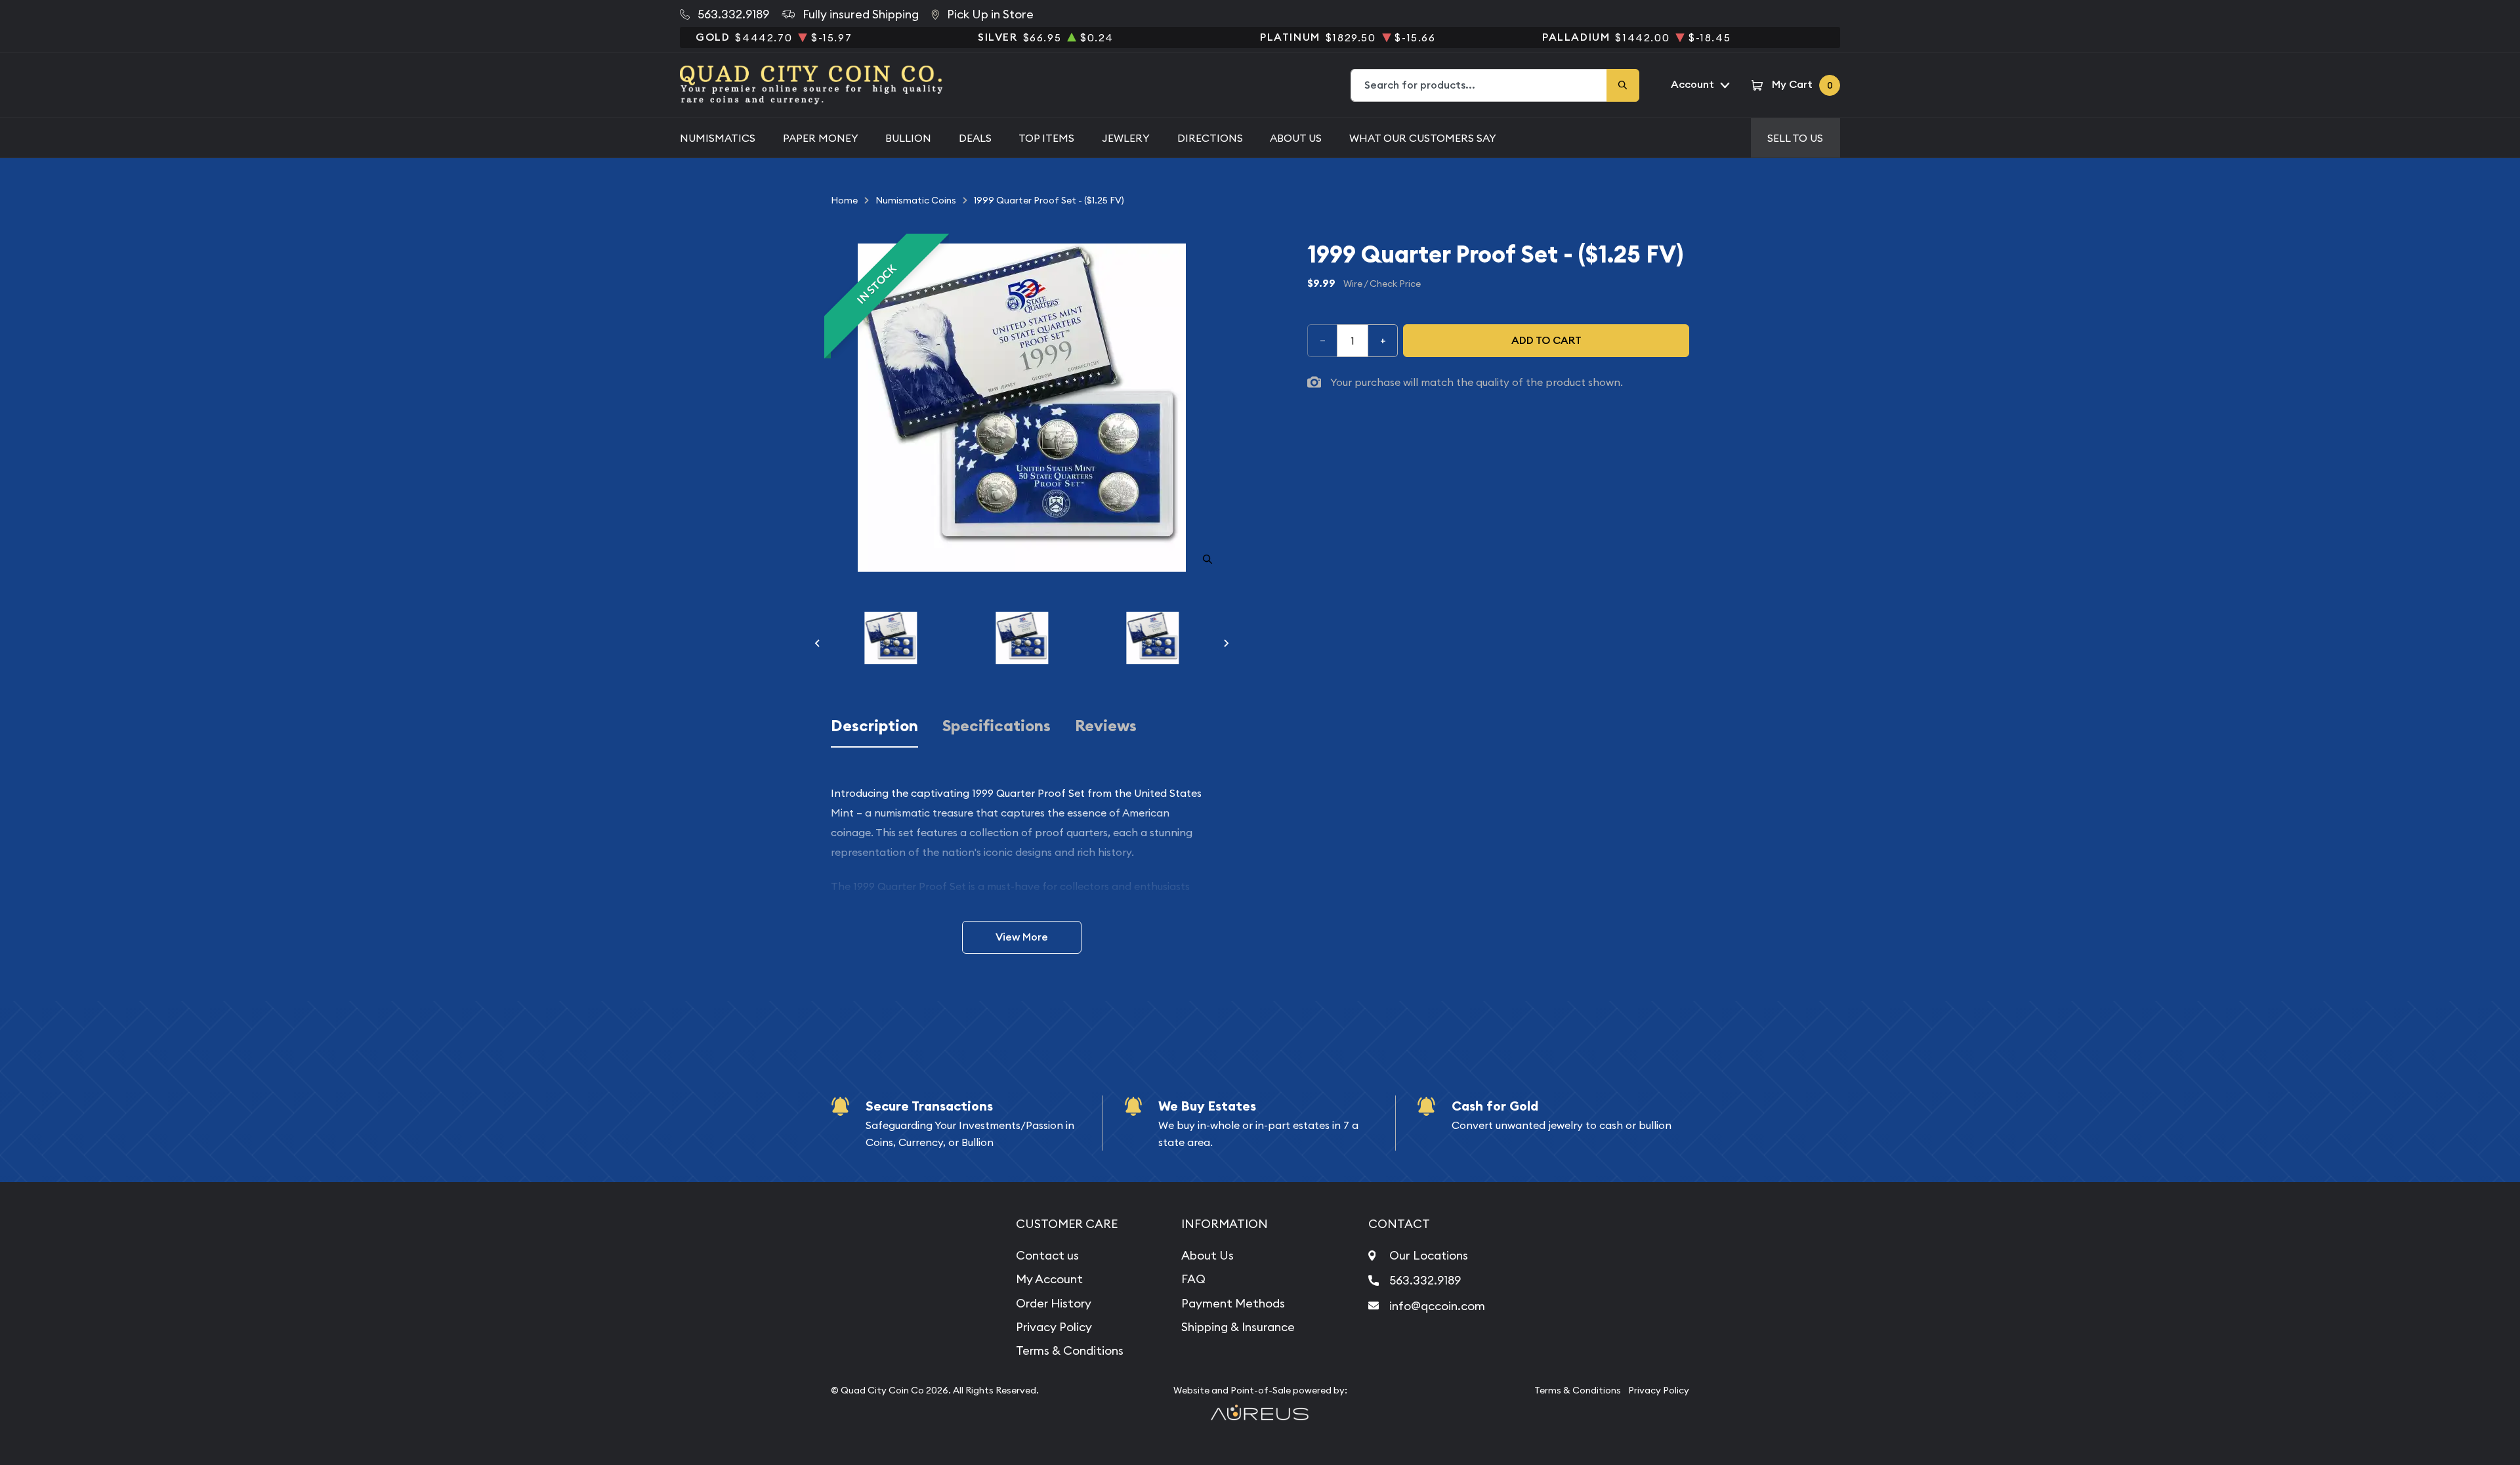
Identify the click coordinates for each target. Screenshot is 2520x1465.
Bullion (908, 138)
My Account (1049, 1279)
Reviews (1106, 726)
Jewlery (1126, 138)
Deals (975, 138)
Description (874, 726)
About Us (1296, 138)
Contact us (1047, 1255)
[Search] (1623, 85)
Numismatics (718, 138)
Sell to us (1795, 138)
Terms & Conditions (1070, 1350)
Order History (1054, 1303)
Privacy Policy (1054, 1327)
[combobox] (1479, 85)
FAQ (1193, 1279)
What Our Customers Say (1423, 138)
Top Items (1046, 138)
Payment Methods (1233, 1303)
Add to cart (1546, 340)
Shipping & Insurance (1238, 1327)
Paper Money (821, 138)
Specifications (997, 726)
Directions (1210, 138)
